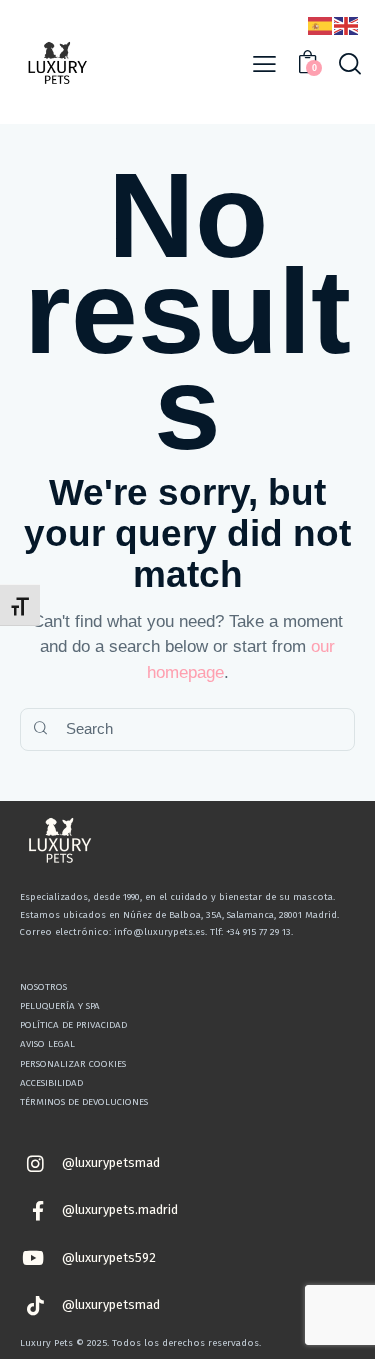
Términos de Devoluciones (84, 1102)
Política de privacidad (73, 1025)
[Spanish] (321, 24)
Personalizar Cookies (73, 1064)
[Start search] (40, 729)
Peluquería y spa (60, 1006)
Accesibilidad (51, 1083)
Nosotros (43, 987)
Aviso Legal (47, 1044)
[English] (347, 24)
